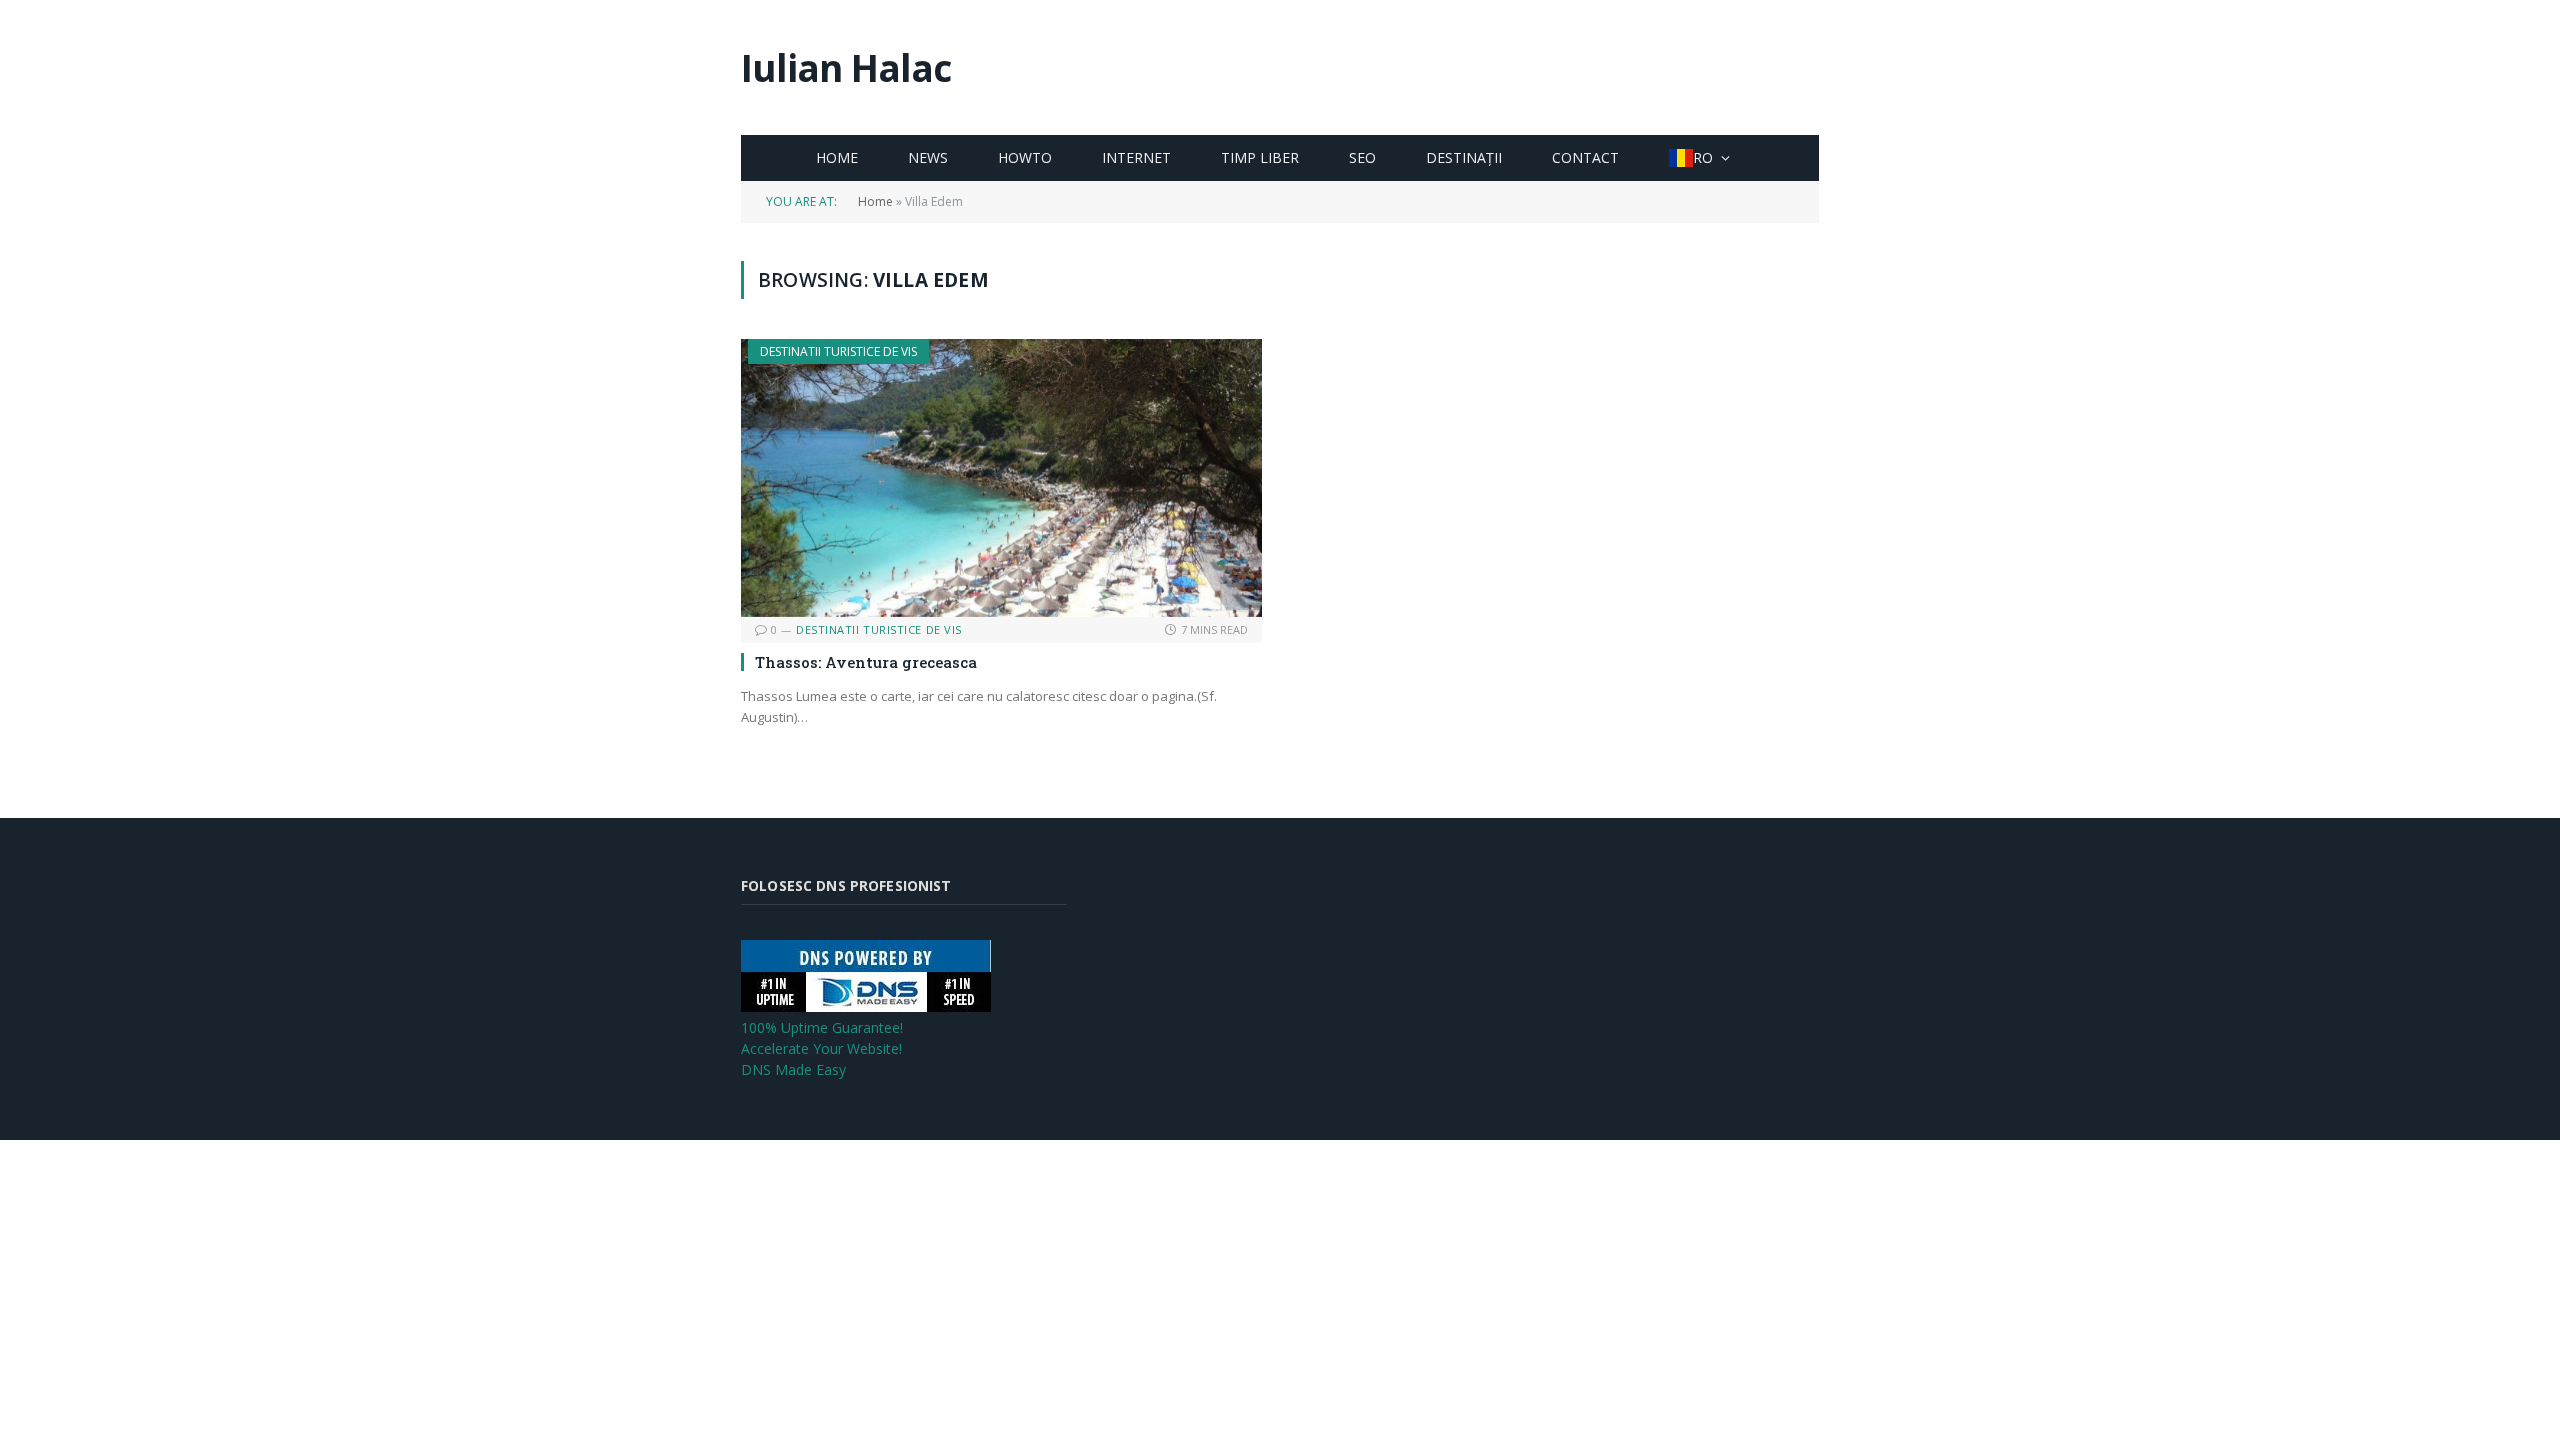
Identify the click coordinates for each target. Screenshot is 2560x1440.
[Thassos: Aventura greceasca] (1001, 477)
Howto (1025, 157)
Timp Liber (1260, 157)
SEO (1362, 157)
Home (837, 157)
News (928, 157)
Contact (1585, 157)
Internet (1136, 157)
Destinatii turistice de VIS (838, 351)
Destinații (1464, 157)
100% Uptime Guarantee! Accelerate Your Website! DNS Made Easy (822, 1048)
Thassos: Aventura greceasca (866, 662)
